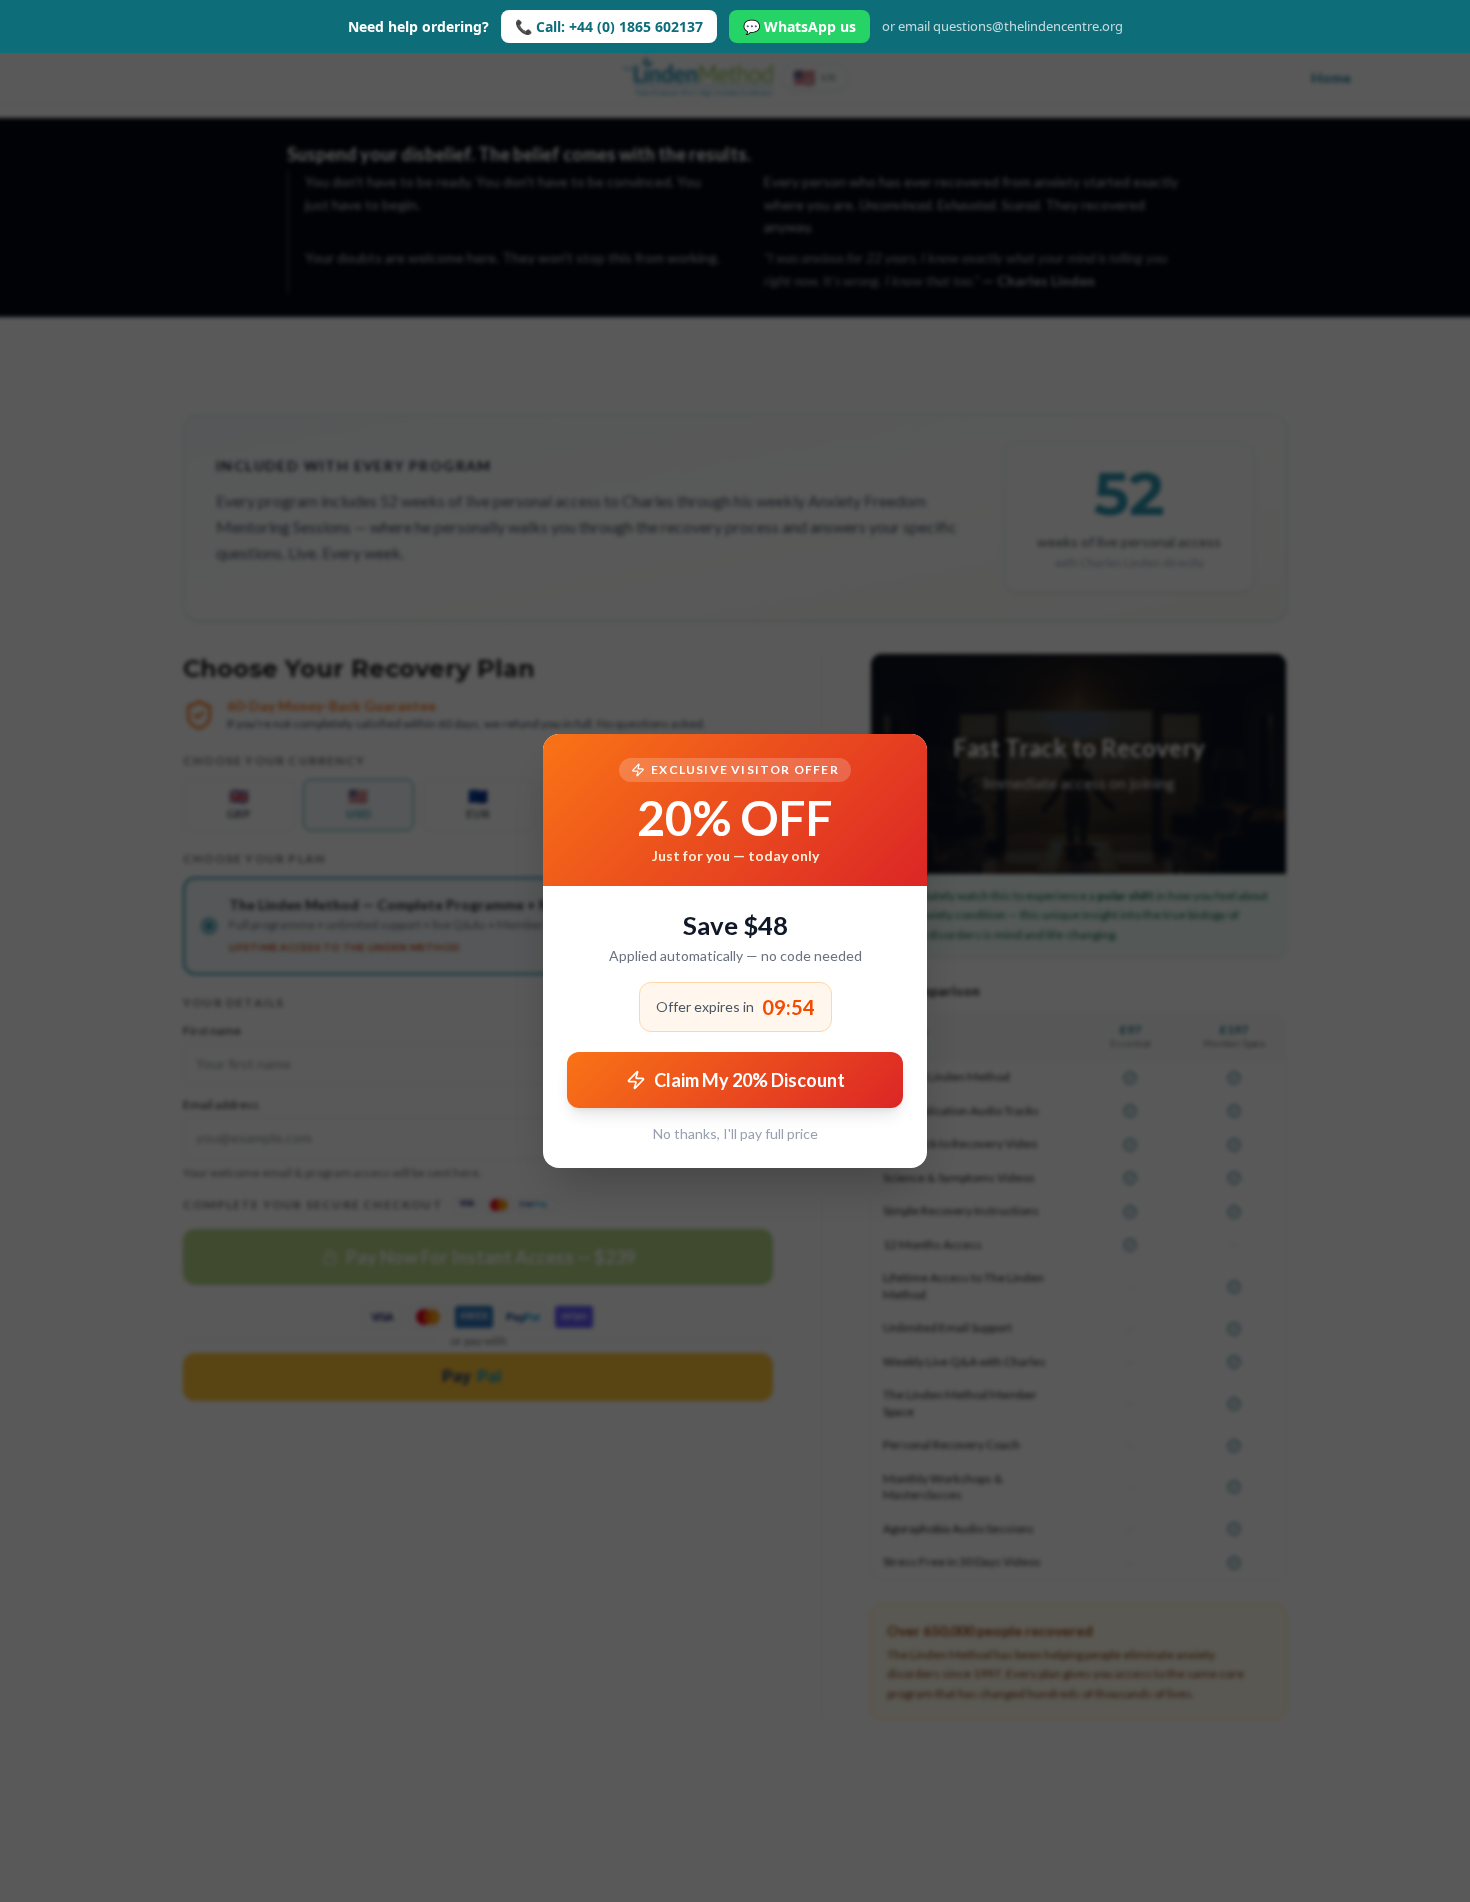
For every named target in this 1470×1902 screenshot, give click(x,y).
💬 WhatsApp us (799, 26)
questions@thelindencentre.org (1028, 26)
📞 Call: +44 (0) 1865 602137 (609, 26)
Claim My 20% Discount (749, 1080)
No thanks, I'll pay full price (735, 1133)
